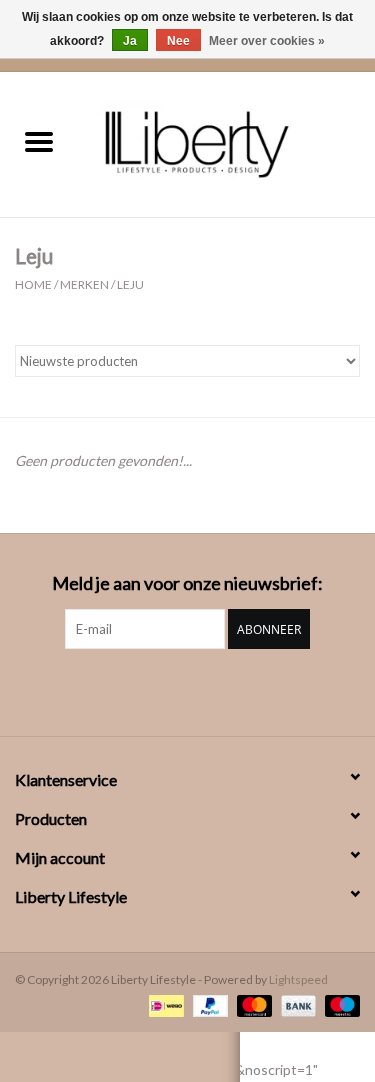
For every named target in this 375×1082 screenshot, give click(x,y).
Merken (84, 284)
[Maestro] (339, 1004)
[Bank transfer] (296, 1004)
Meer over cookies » (267, 41)
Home (33, 284)
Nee (178, 41)
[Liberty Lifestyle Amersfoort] (227, 142)
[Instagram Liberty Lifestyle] (188, 690)
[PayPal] (208, 1004)
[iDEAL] (163, 1004)
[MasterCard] (252, 1004)
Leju (130, 284)
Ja (130, 41)
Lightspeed (298, 979)
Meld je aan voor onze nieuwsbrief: (187, 583)
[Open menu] (39, 141)
